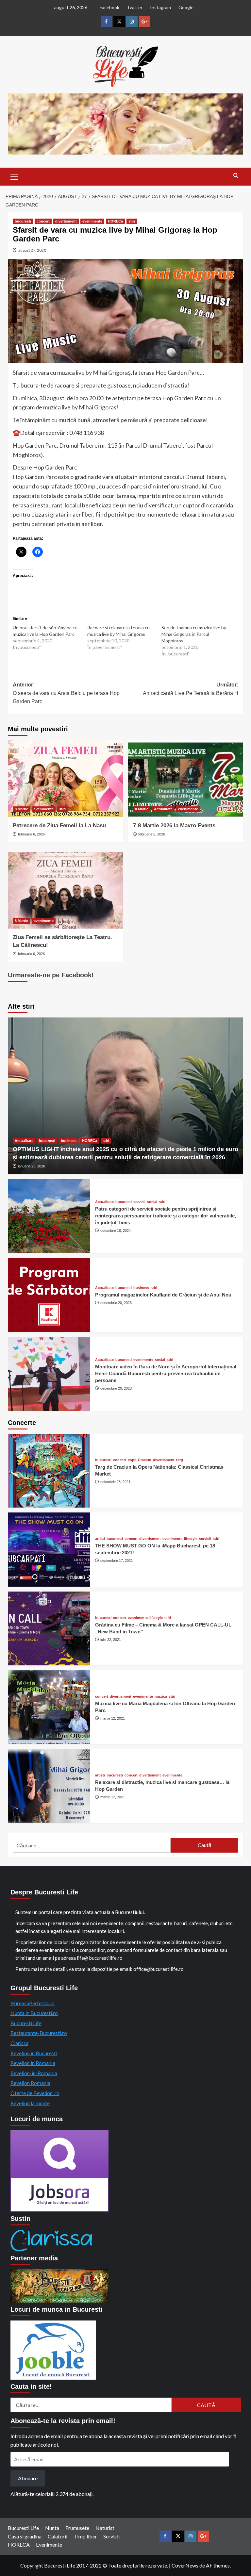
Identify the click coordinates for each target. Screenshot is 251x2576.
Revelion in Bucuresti (34, 2053)
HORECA (19, 2544)
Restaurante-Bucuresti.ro (39, 2033)
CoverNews (185, 2565)
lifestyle (191, 1539)
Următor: (191, 689)
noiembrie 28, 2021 (115, 1482)
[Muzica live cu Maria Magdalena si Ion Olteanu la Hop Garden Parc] (49, 1707)
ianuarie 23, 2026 (32, 1166)
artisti (100, 1539)
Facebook (109, 7)
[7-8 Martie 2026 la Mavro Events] (186, 778)
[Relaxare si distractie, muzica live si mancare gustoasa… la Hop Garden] (49, 1786)
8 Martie (21, 809)
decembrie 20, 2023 (116, 1303)
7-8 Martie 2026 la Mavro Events (174, 826)
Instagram (160, 7)
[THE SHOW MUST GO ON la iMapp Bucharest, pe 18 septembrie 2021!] (49, 1549)
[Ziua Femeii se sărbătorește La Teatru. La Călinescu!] (66, 890)
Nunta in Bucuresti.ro (34, 2013)
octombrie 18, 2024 (116, 1230)
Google (186, 7)
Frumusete (77, 2528)
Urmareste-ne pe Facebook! (51, 975)
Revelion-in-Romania (34, 2073)
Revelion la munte (30, 2103)
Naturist (105, 2528)
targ (180, 1460)
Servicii (111, 2536)
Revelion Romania (30, 2083)
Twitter (135, 7)
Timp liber (85, 2536)
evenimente (92, 221)
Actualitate (163, 809)
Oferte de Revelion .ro (35, 2093)
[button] (14, 176)
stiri (132, 221)
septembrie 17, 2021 (117, 1560)
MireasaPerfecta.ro (33, 2003)
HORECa (115, 221)
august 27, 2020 (32, 250)
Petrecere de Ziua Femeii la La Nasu (59, 826)
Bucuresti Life (26, 2023)
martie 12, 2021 (113, 1718)
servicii (139, 1202)
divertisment (66, 221)
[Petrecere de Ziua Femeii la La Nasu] (66, 778)
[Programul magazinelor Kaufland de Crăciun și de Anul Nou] (49, 1295)
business (69, 1141)
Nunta (52, 2528)
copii (132, 1460)
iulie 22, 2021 (111, 1640)
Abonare (28, 2478)
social (152, 1202)
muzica (161, 1697)
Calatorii (58, 2536)
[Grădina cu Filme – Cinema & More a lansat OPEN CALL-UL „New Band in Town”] (49, 1628)
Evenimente (49, 2544)
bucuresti (23, 221)
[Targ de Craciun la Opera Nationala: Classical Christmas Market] (49, 1471)
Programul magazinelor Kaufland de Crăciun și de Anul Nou (163, 1295)
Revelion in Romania (33, 2063)
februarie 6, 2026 (31, 834)
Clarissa (19, 2043)
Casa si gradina (25, 2536)
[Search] (236, 176)
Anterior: (66, 693)
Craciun (145, 1460)
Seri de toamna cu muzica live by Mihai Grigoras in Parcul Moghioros (194, 634)
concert (43, 221)
